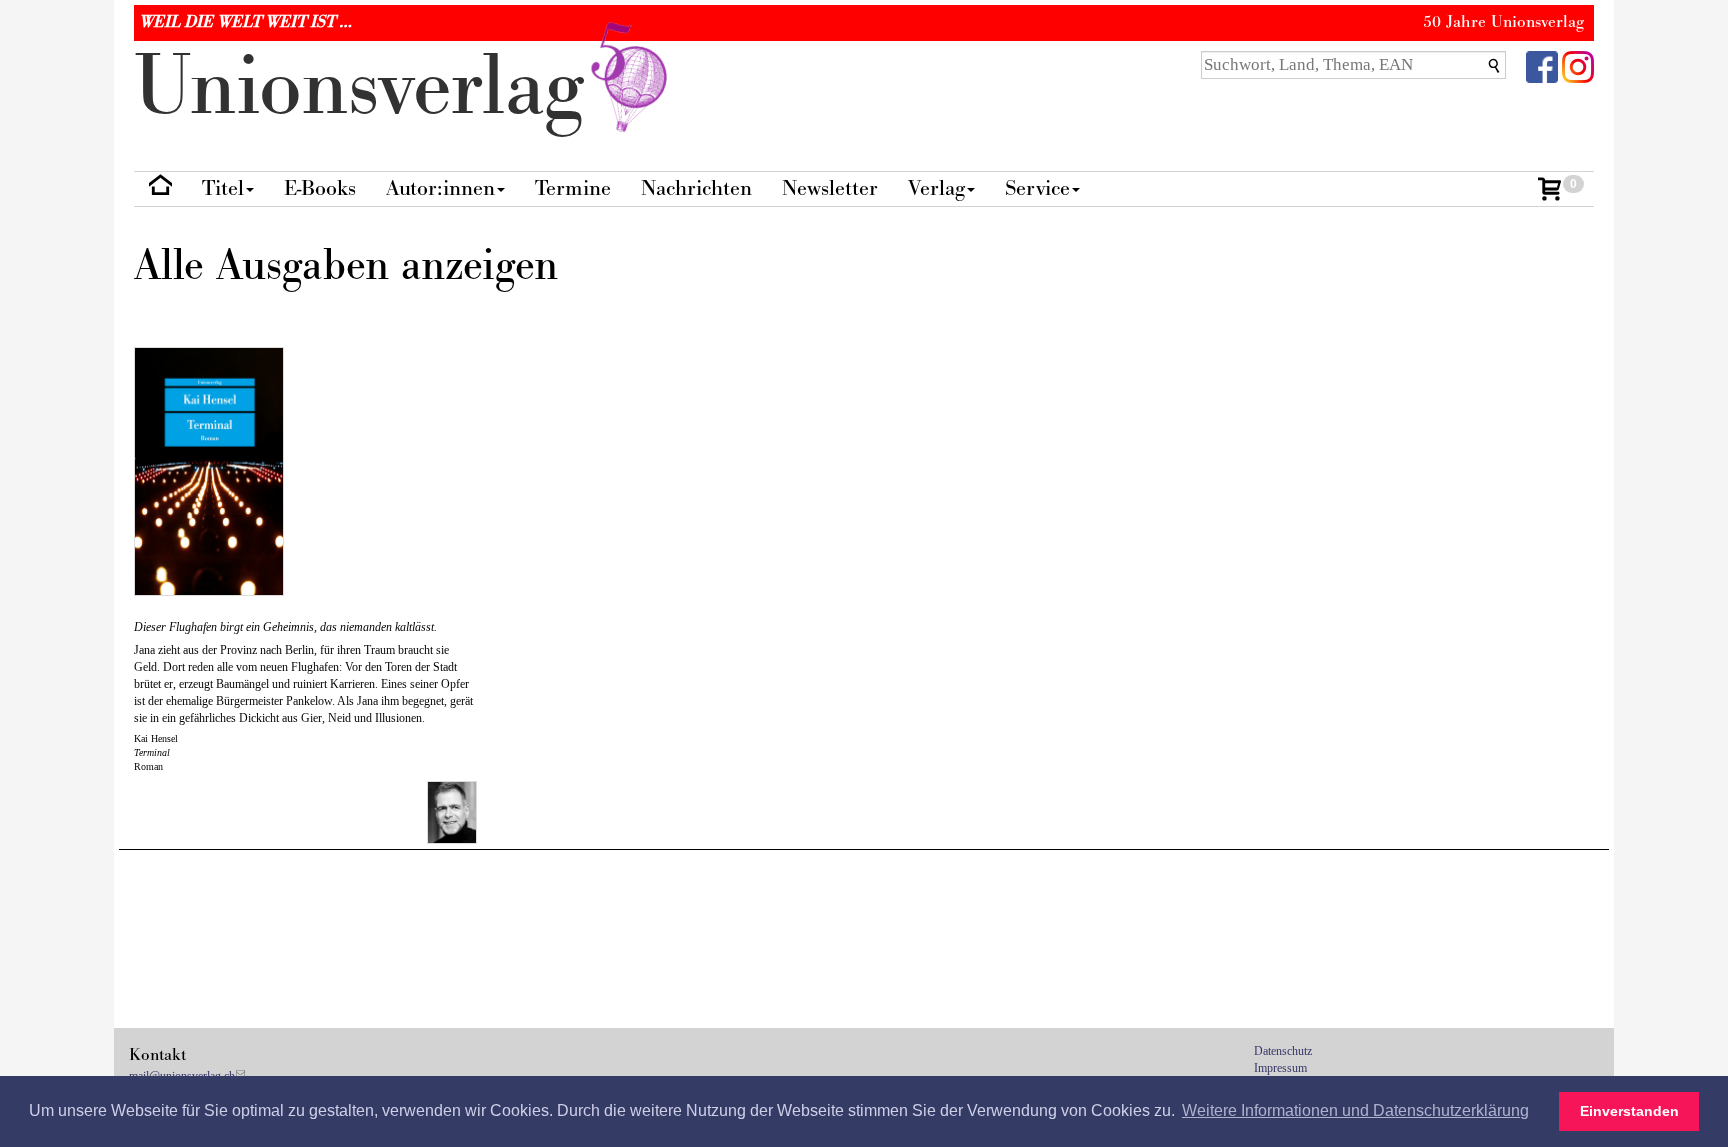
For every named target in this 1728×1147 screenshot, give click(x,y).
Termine (573, 188)
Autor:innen (440, 188)
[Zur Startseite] (160, 189)
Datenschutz (1283, 1051)
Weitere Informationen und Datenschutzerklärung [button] (1355, 1110)
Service (1037, 188)
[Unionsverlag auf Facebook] (1542, 65)
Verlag (936, 188)
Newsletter (830, 188)
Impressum (1280, 1068)
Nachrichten (696, 188)
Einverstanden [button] (1629, 1111)
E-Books (320, 188)
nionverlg (370, 87)
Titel (223, 188)
